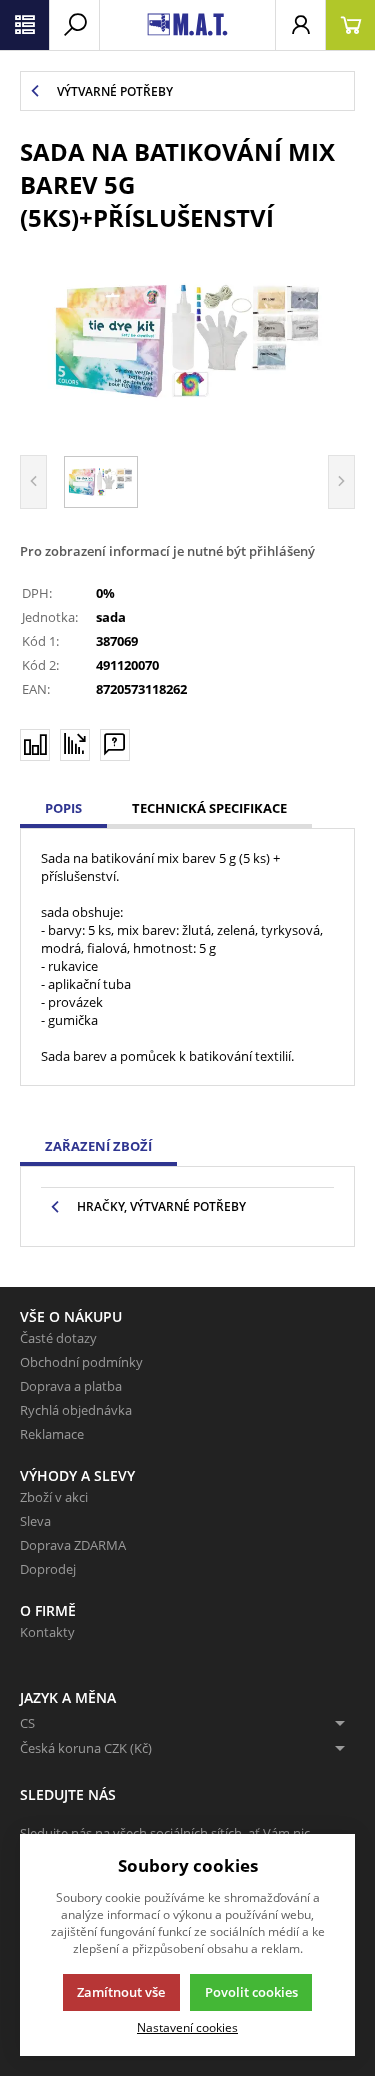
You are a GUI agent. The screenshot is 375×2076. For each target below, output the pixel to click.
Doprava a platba (71, 1386)
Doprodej (48, 1569)
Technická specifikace (209, 808)
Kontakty (47, 1632)
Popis (63, 808)
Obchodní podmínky (81, 1362)
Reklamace (52, 1434)
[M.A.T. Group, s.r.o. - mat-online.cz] (187, 25)
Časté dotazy (58, 1338)
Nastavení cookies (187, 2027)
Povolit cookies (251, 1992)
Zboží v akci (54, 1497)
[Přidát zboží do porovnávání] (35, 745)
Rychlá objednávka (76, 1410)
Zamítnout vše (121, 1992)
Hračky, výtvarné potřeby (161, 1206)
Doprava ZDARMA (73, 1545)
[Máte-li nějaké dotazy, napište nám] (115, 745)
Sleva (35, 1521)
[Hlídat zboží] (75, 744)
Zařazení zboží (98, 1146)
